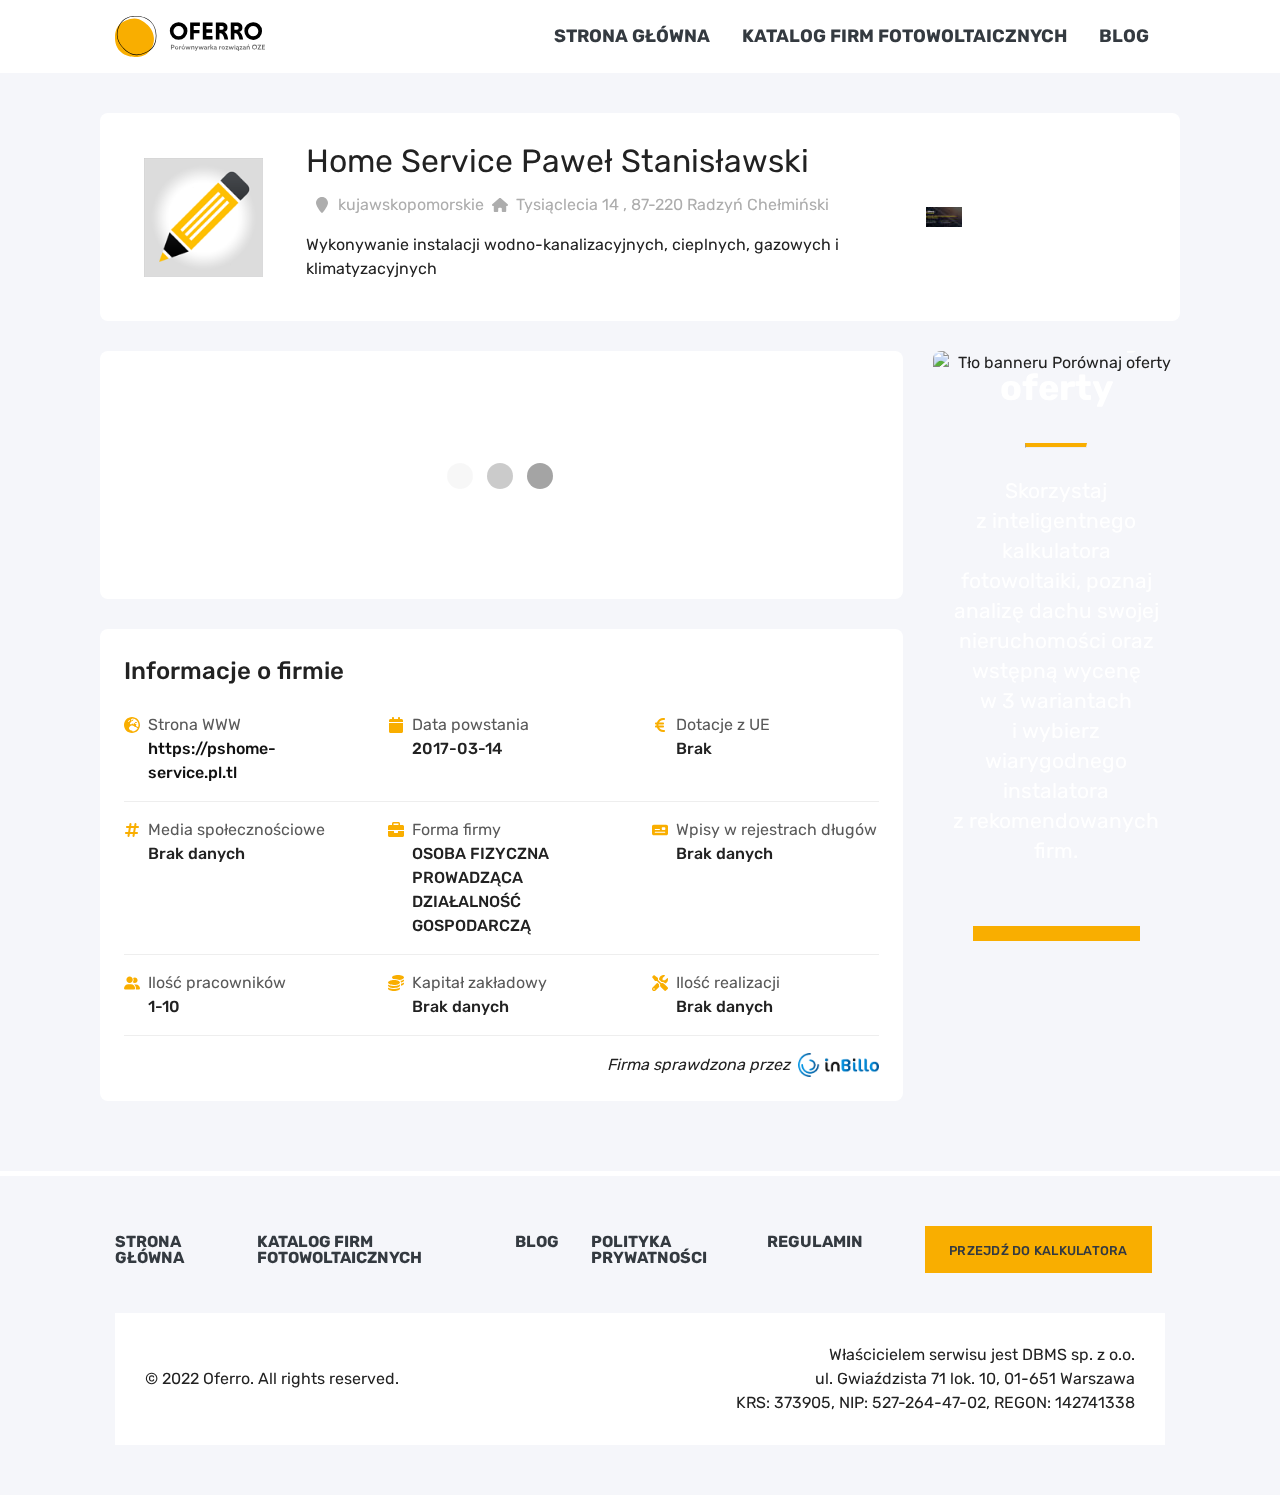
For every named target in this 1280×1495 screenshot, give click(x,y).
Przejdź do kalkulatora (1038, 1250)
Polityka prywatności (649, 1250)
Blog (1124, 36)
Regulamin (815, 1242)
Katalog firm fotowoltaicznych (904, 36)
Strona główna (632, 36)
